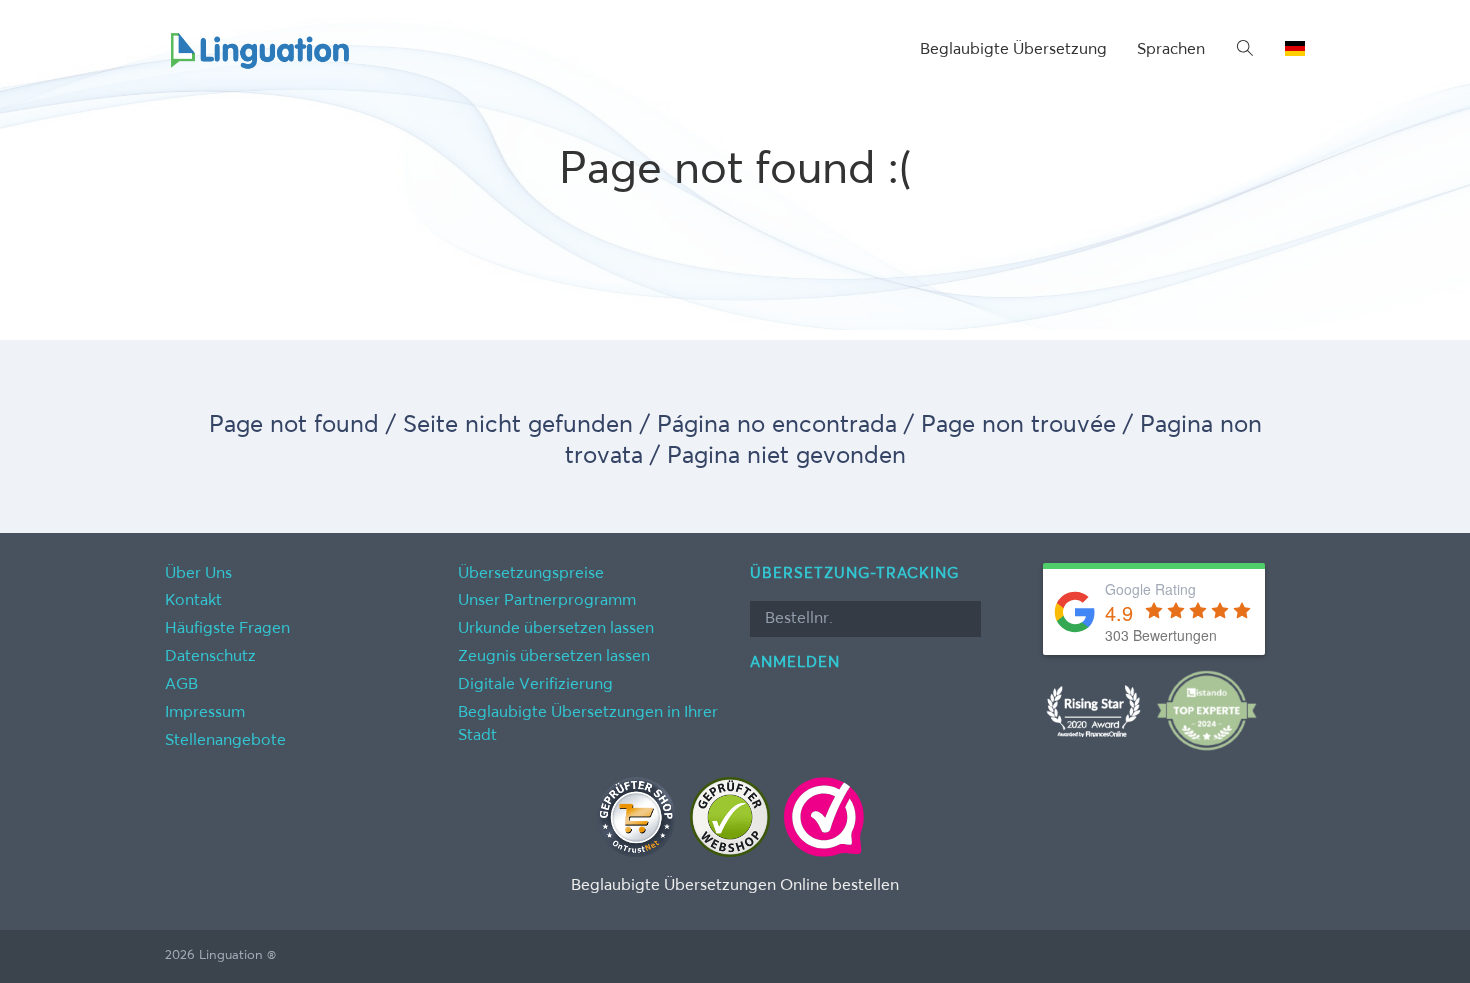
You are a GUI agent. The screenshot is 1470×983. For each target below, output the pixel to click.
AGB (181, 685)
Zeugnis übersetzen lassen (554, 657)
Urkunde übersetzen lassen (556, 629)
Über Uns (198, 574)
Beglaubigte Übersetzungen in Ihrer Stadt (588, 724)
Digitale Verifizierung (535, 685)
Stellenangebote (225, 741)
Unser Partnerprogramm (547, 601)
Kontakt (193, 601)
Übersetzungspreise (531, 574)
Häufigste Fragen (227, 629)
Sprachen (1171, 50)
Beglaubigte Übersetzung (1013, 50)
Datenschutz (210, 657)
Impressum (205, 713)
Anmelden (795, 662)
